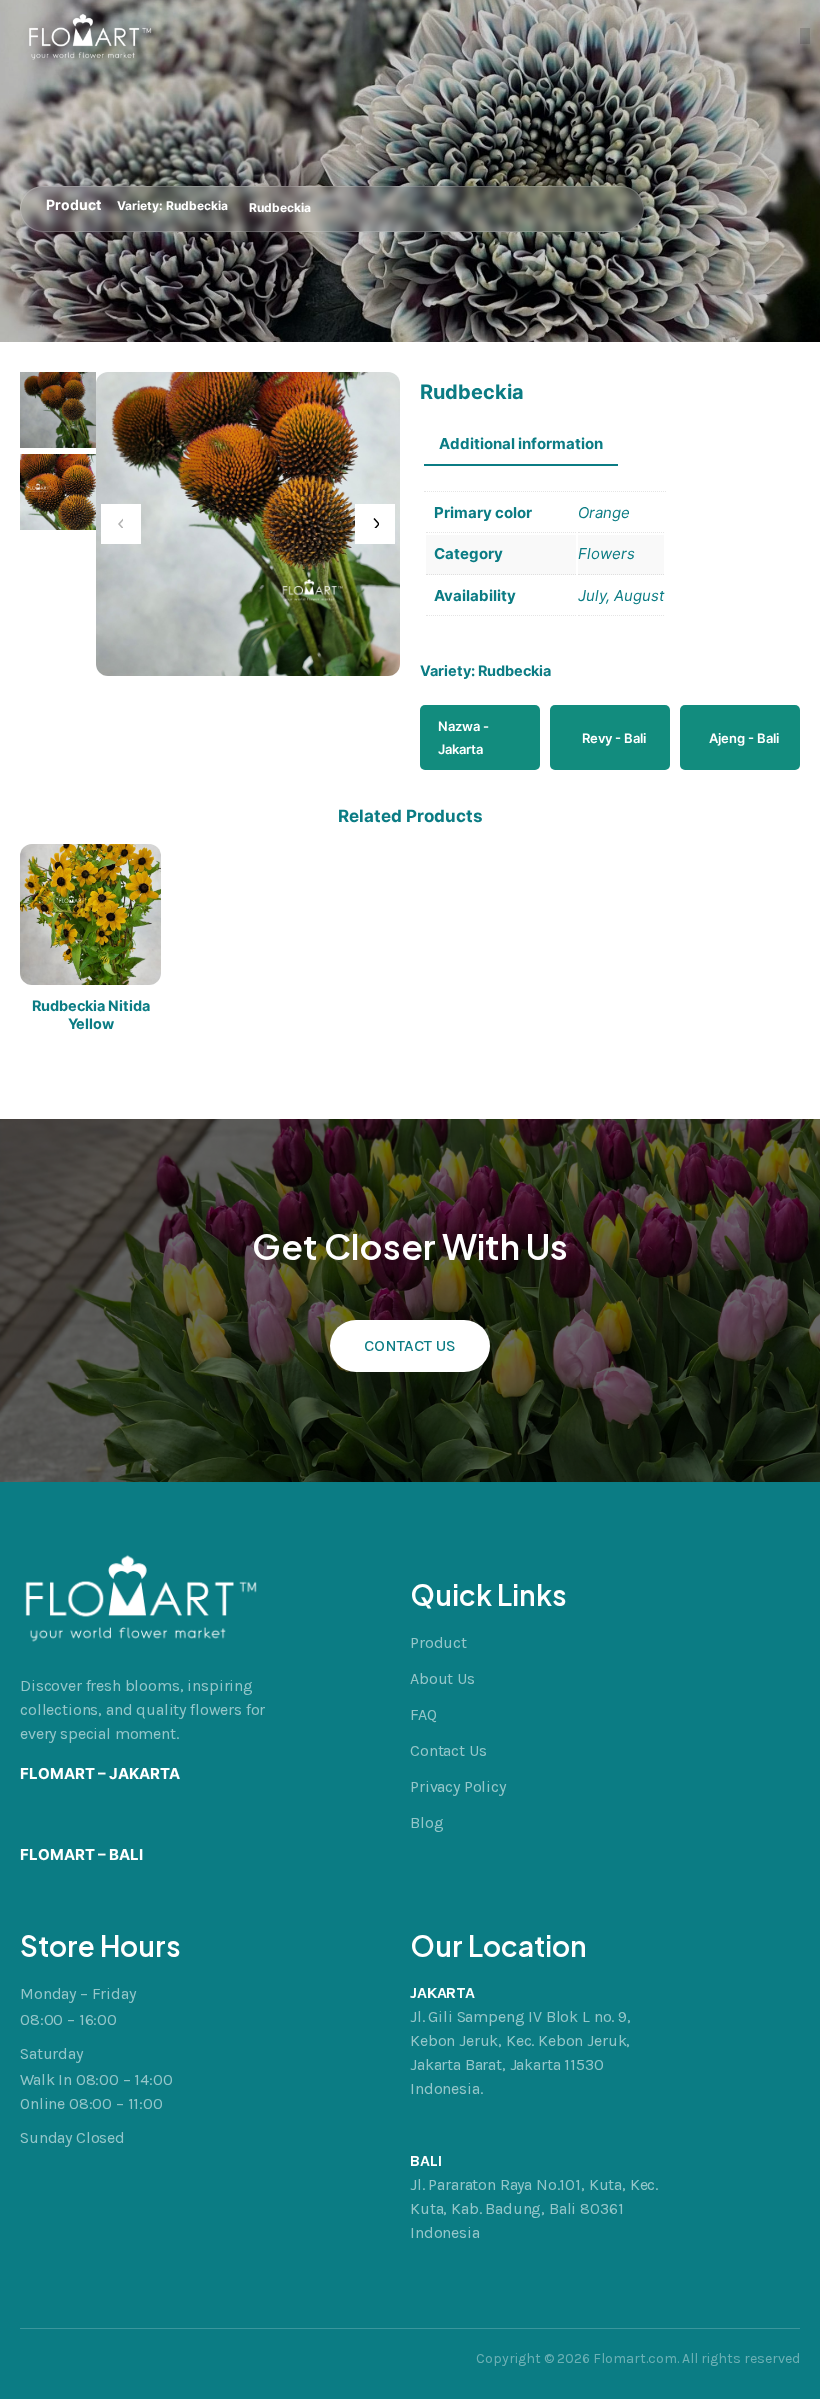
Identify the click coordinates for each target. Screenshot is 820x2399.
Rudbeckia (197, 205)
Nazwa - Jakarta (463, 737)
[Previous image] (121, 524)
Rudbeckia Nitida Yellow (91, 1014)
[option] (58, 492)
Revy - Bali (614, 738)
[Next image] (375, 524)
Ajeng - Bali (744, 738)
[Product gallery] (248, 524)
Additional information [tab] (521, 443)
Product (73, 204)
